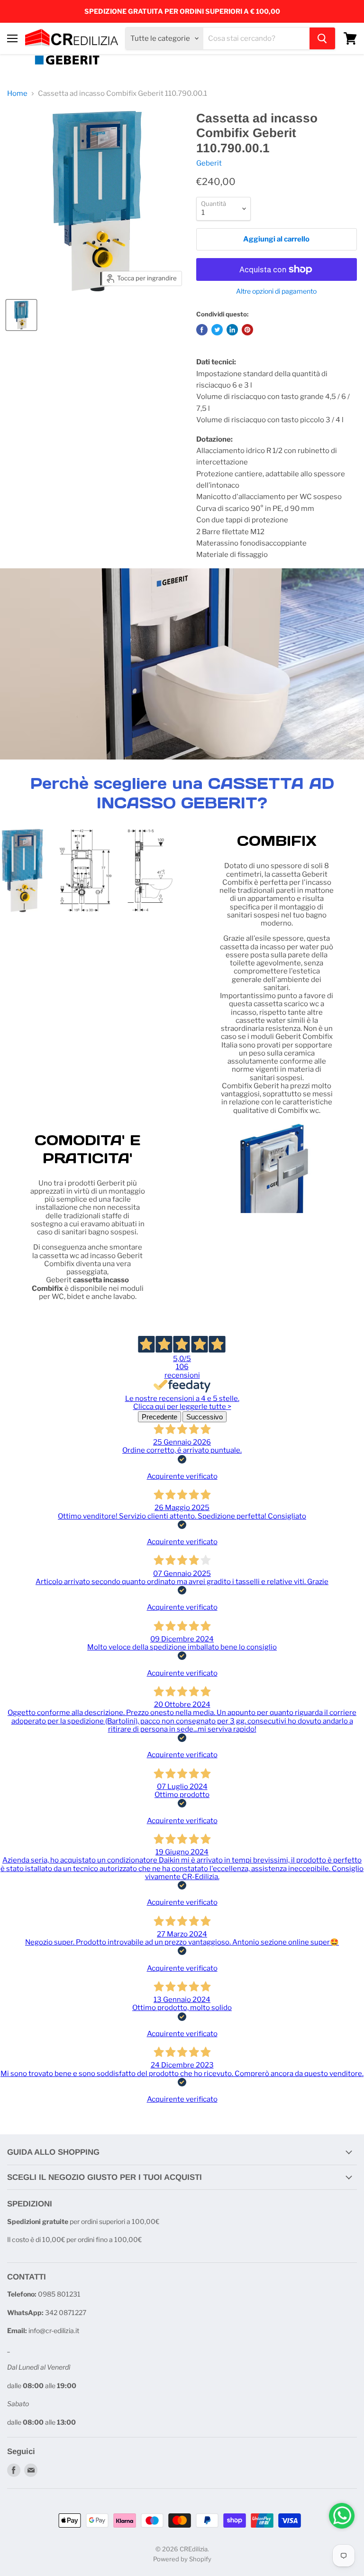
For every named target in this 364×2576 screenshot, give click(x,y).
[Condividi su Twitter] (217, 330)
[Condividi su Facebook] (202, 330)
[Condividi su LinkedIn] (232, 330)
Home (17, 94)
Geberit (209, 163)
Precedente (159, 1417)
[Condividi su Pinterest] (247, 330)
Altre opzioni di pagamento (276, 291)
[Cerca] (322, 38)
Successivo (205, 1417)
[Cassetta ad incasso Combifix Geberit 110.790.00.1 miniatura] (21, 315)
